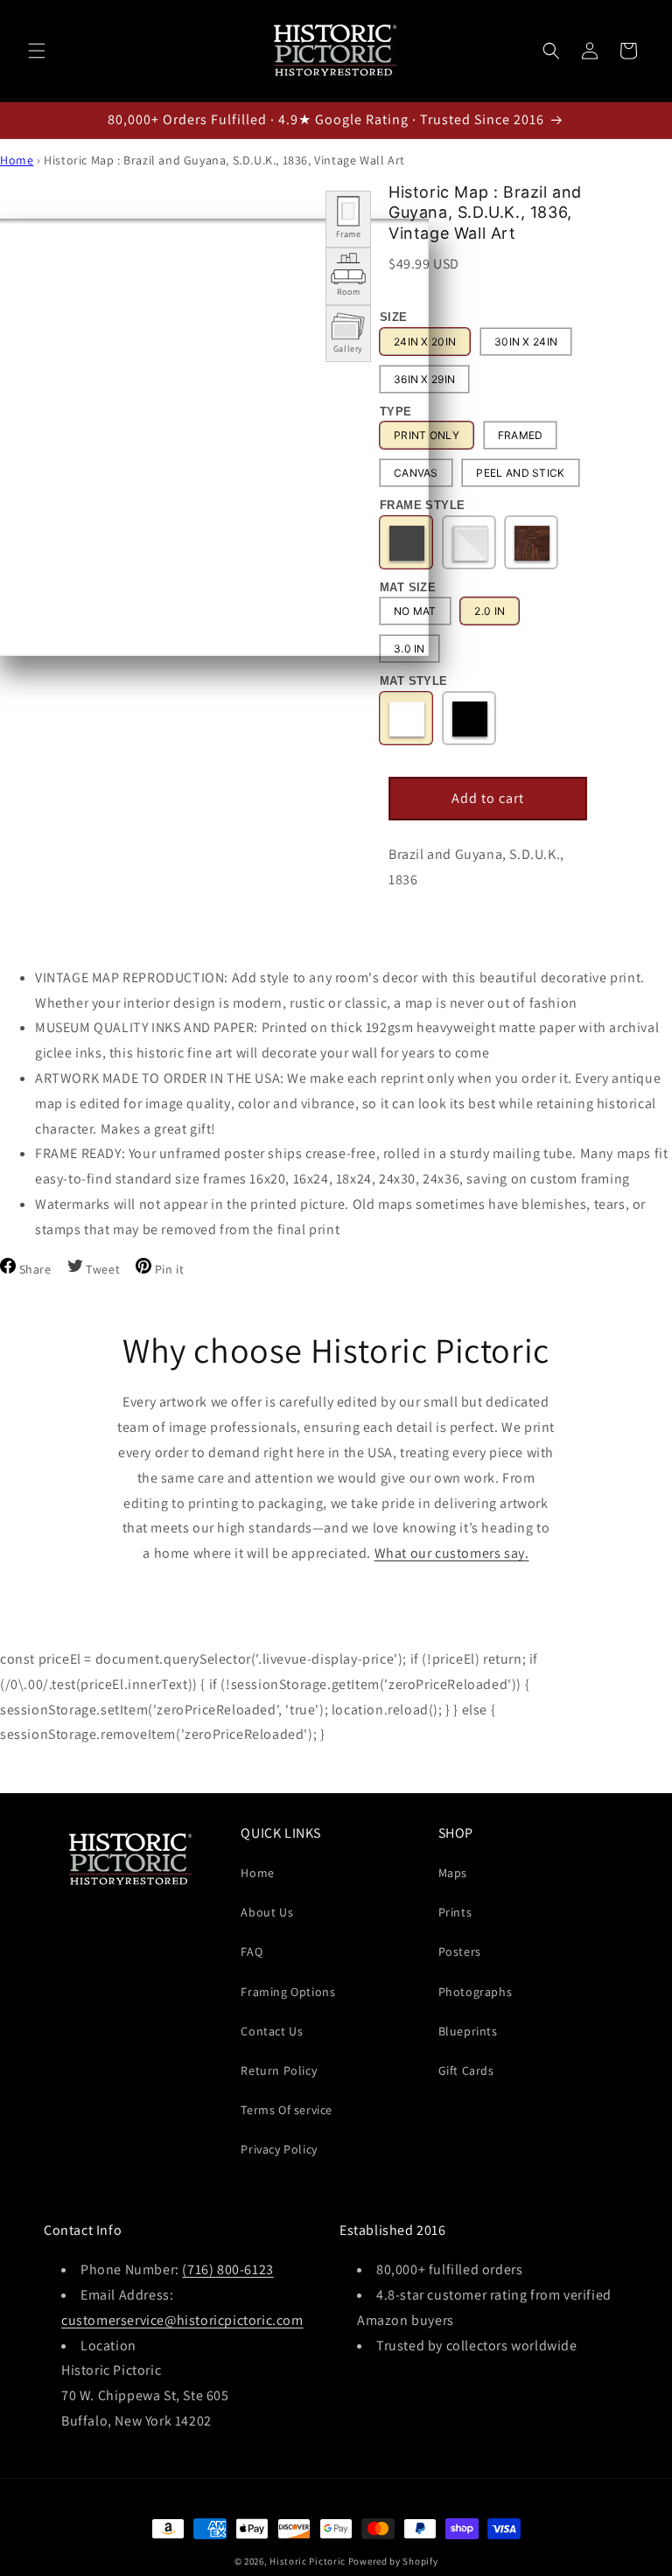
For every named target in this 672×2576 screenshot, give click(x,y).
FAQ (252, 1951)
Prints (455, 1912)
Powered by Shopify (393, 2561)
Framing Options (288, 1992)
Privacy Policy (279, 2149)
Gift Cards (466, 2070)
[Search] (551, 51)
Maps (453, 1873)
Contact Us (272, 2031)
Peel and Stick (520, 473)
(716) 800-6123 (227, 2269)
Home (17, 160)
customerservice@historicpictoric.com (182, 2320)
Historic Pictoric (308, 2561)
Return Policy (279, 2070)
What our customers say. (452, 1553)
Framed (521, 435)
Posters (460, 1951)
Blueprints (468, 2031)
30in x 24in (526, 342)
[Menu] (37, 51)
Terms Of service (287, 2110)
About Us (267, 1912)
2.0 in (490, 611)
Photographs (476, 1992)
